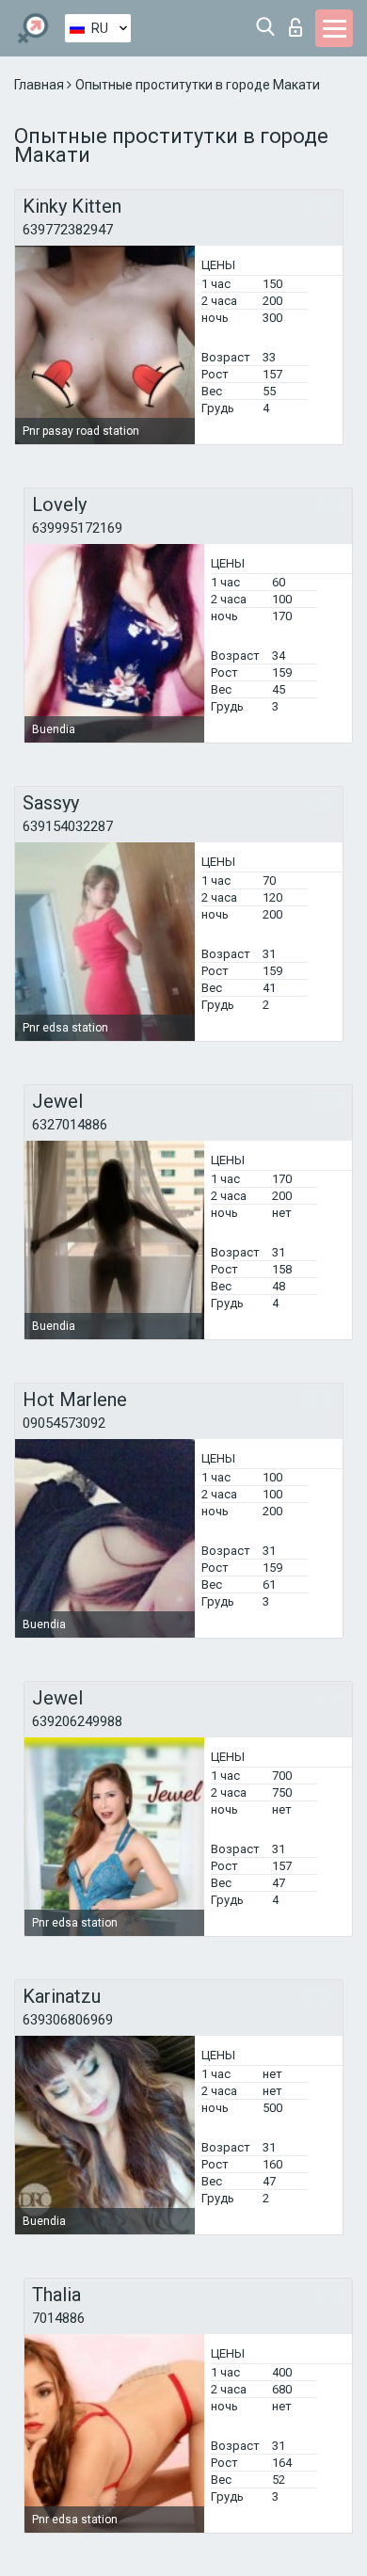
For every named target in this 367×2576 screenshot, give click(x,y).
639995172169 (77, 528)
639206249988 (77, 1721)
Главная (40, 85)
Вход (300, 22)
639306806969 (68, 2020)
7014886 (58, 2318)
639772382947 (68, 230)
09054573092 (64, 1423)
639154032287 (68, 826)
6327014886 (70, 1125)
